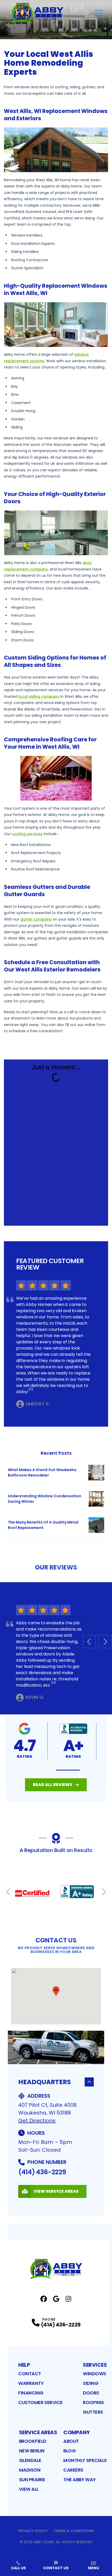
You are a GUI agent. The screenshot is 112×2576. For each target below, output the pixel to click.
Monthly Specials (85, 2460)
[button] (44, 1770)
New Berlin (32, 2451)
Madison (30, 2470)
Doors (91, 2393)
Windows (95, 2374)
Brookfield (33, 2441)
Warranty (31, 2383)
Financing (31, 2393)
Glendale (30, 2460)
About (71, 2441)
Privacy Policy (33, 2531)
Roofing (93, 2402)
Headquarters (45, 2082)
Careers (73, 2470)
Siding (91, 2383)
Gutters (93, 2412)
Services (95, 2365)
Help (24, 2365)
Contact (30, 2374)
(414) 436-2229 (42, 2172)
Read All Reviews (52, 1785)
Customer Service (41, 2402)
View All (29, 2489)
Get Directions (37, 2121)
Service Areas (38, 2432)
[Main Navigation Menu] (99, 13)
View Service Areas (56, 2191)
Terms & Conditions (74, 2531)
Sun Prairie (32, 2480)
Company (77, 2432)
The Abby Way (80, 2480)
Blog (69, 2451)
